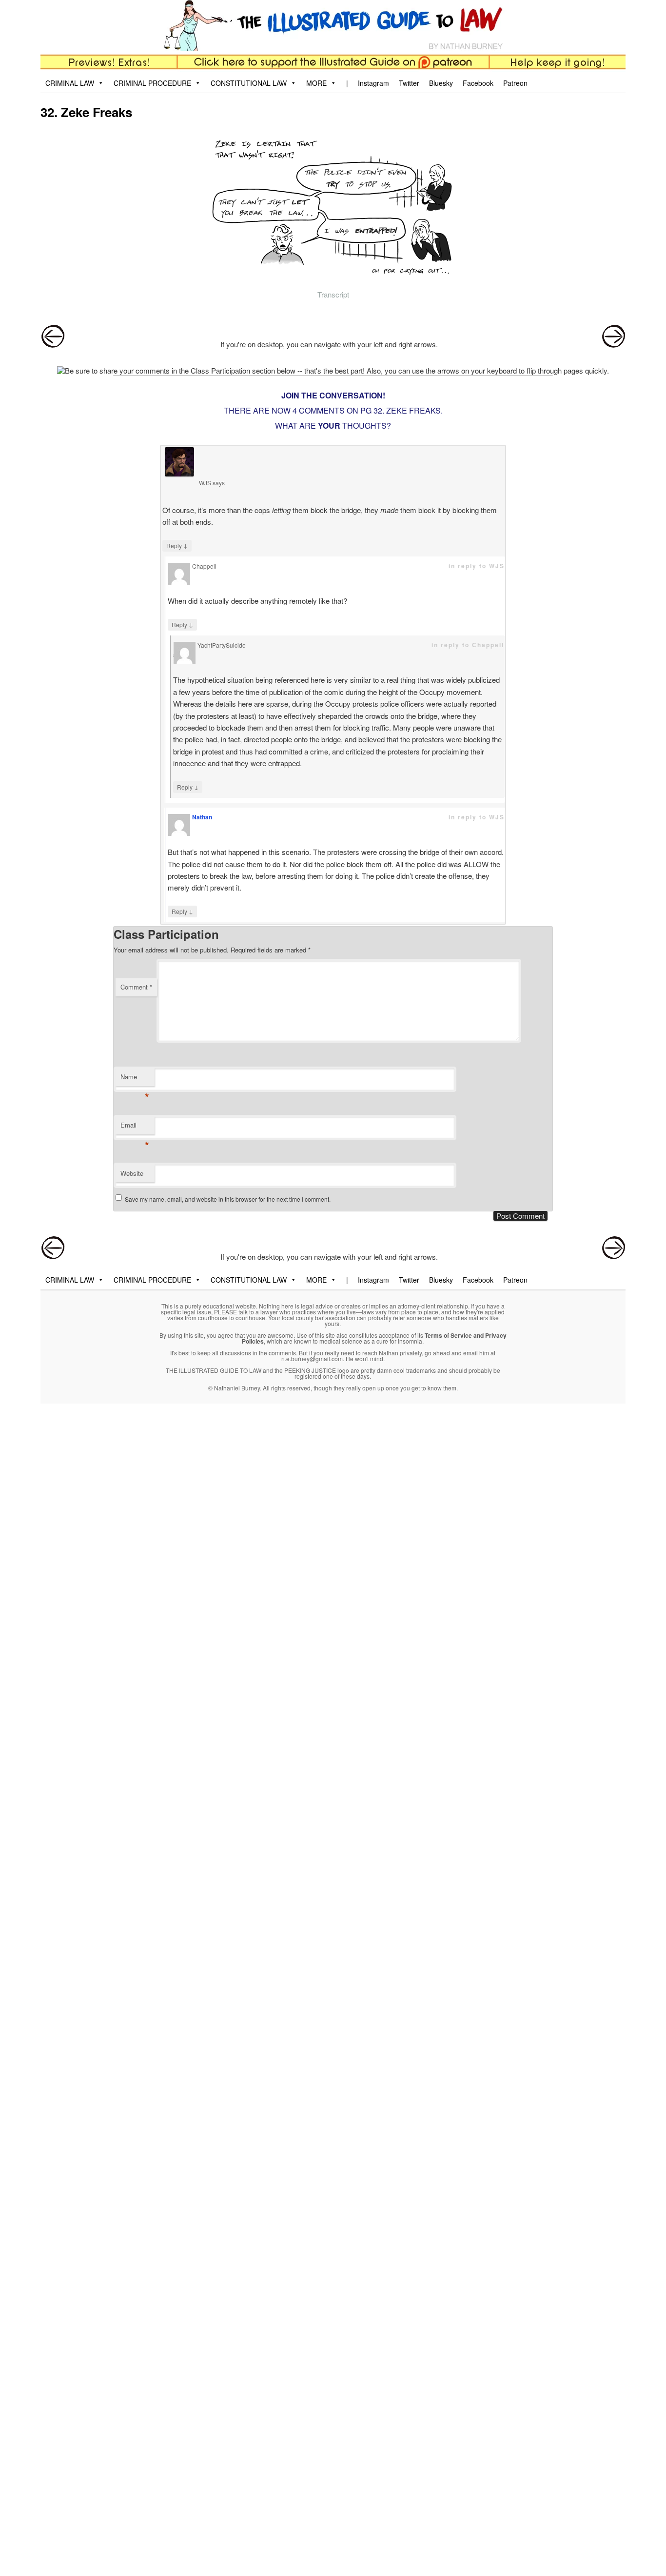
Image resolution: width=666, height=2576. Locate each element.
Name (135, 1079)
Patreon (515, 83)
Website (132, 1173)
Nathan (202, 817)
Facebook (478, 83)
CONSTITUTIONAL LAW (249, 83)
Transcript (333, 294)
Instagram (373, 83)
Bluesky (441, 83)
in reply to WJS (477, 566)
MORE (316, 83)
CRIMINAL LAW (70, 83)
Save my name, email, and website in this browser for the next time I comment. (228, 1199)
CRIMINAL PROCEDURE (152, 83)
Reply (177, 545)
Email (135, 1127)
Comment (136, 987)
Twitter (409, 83)
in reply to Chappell (468, 645)
